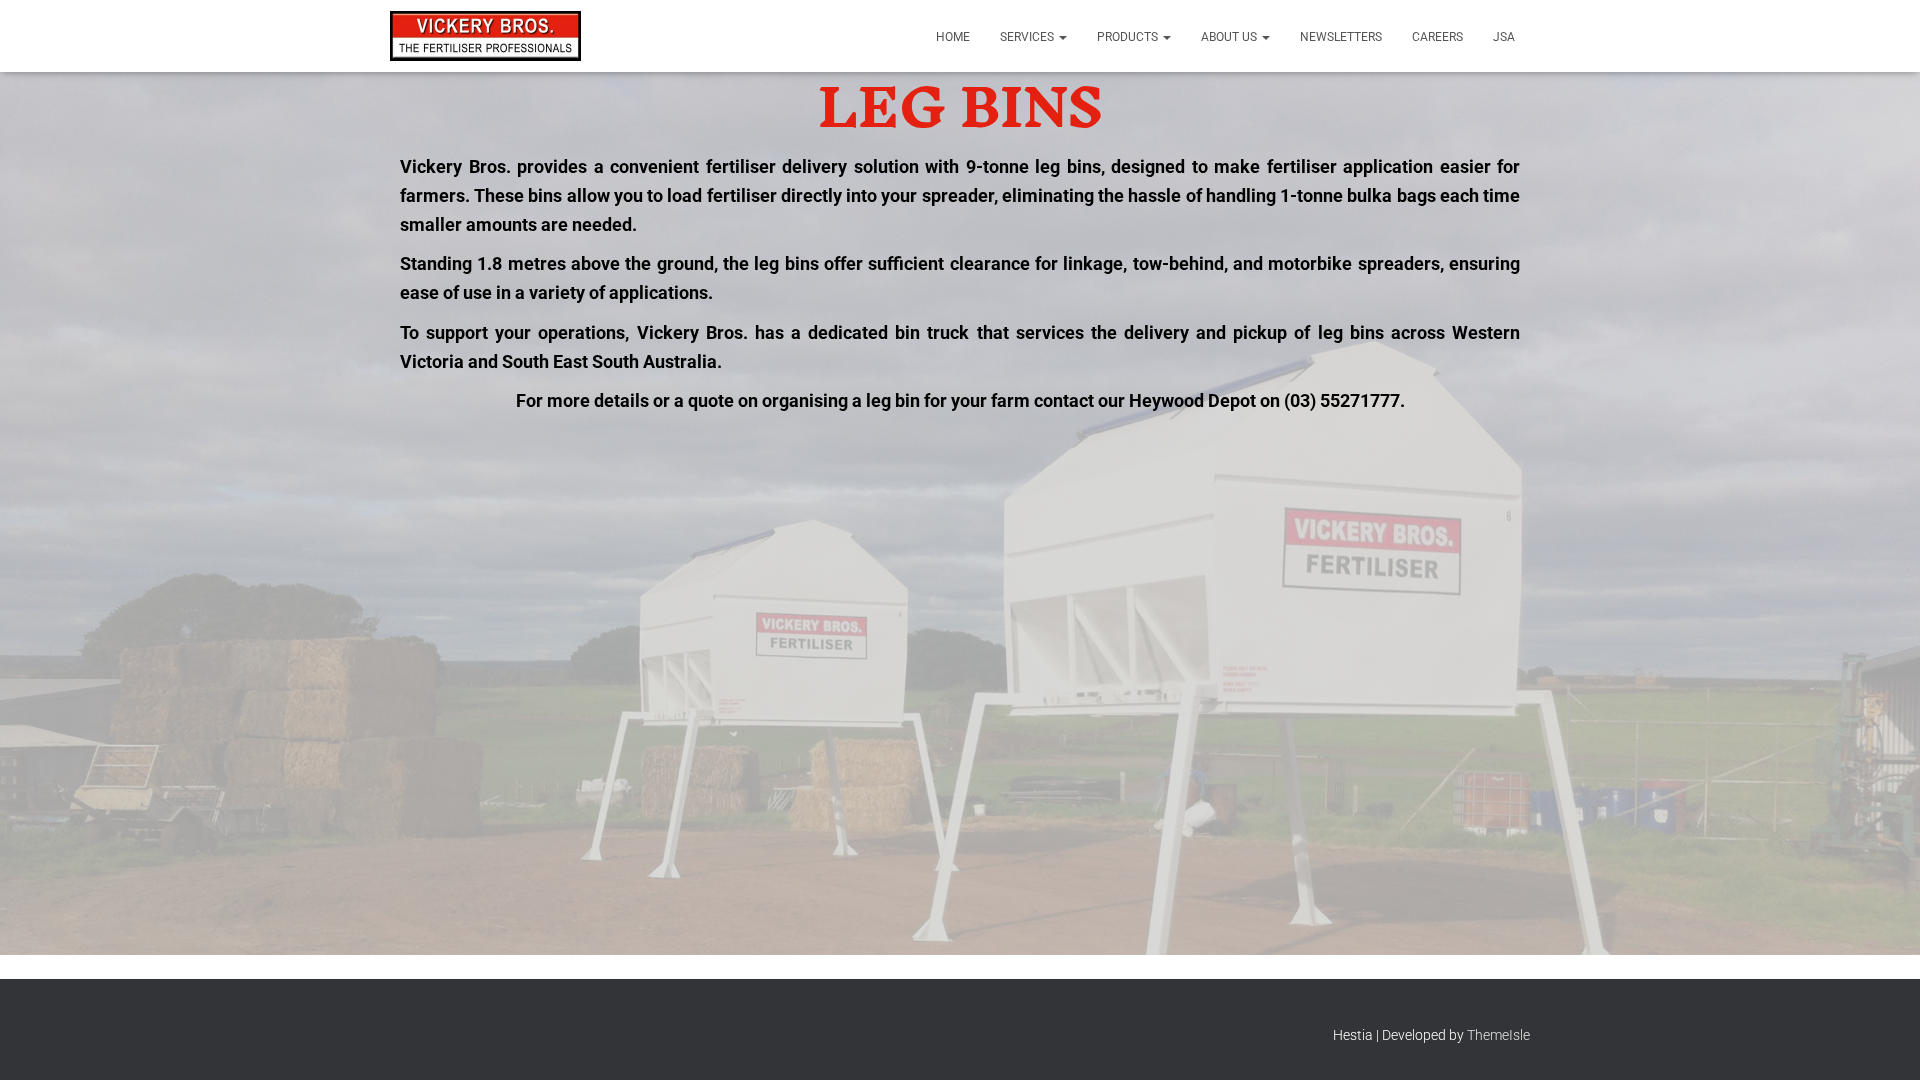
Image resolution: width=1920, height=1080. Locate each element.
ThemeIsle (1498, 1035)
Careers (1437, 37)
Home (953, 37)
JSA (1504, 37)
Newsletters (1341, 37)
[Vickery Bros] (485, 36)
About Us (1230, 37)
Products (1129, 37)
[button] (1062, 37)
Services (1028, 37)
